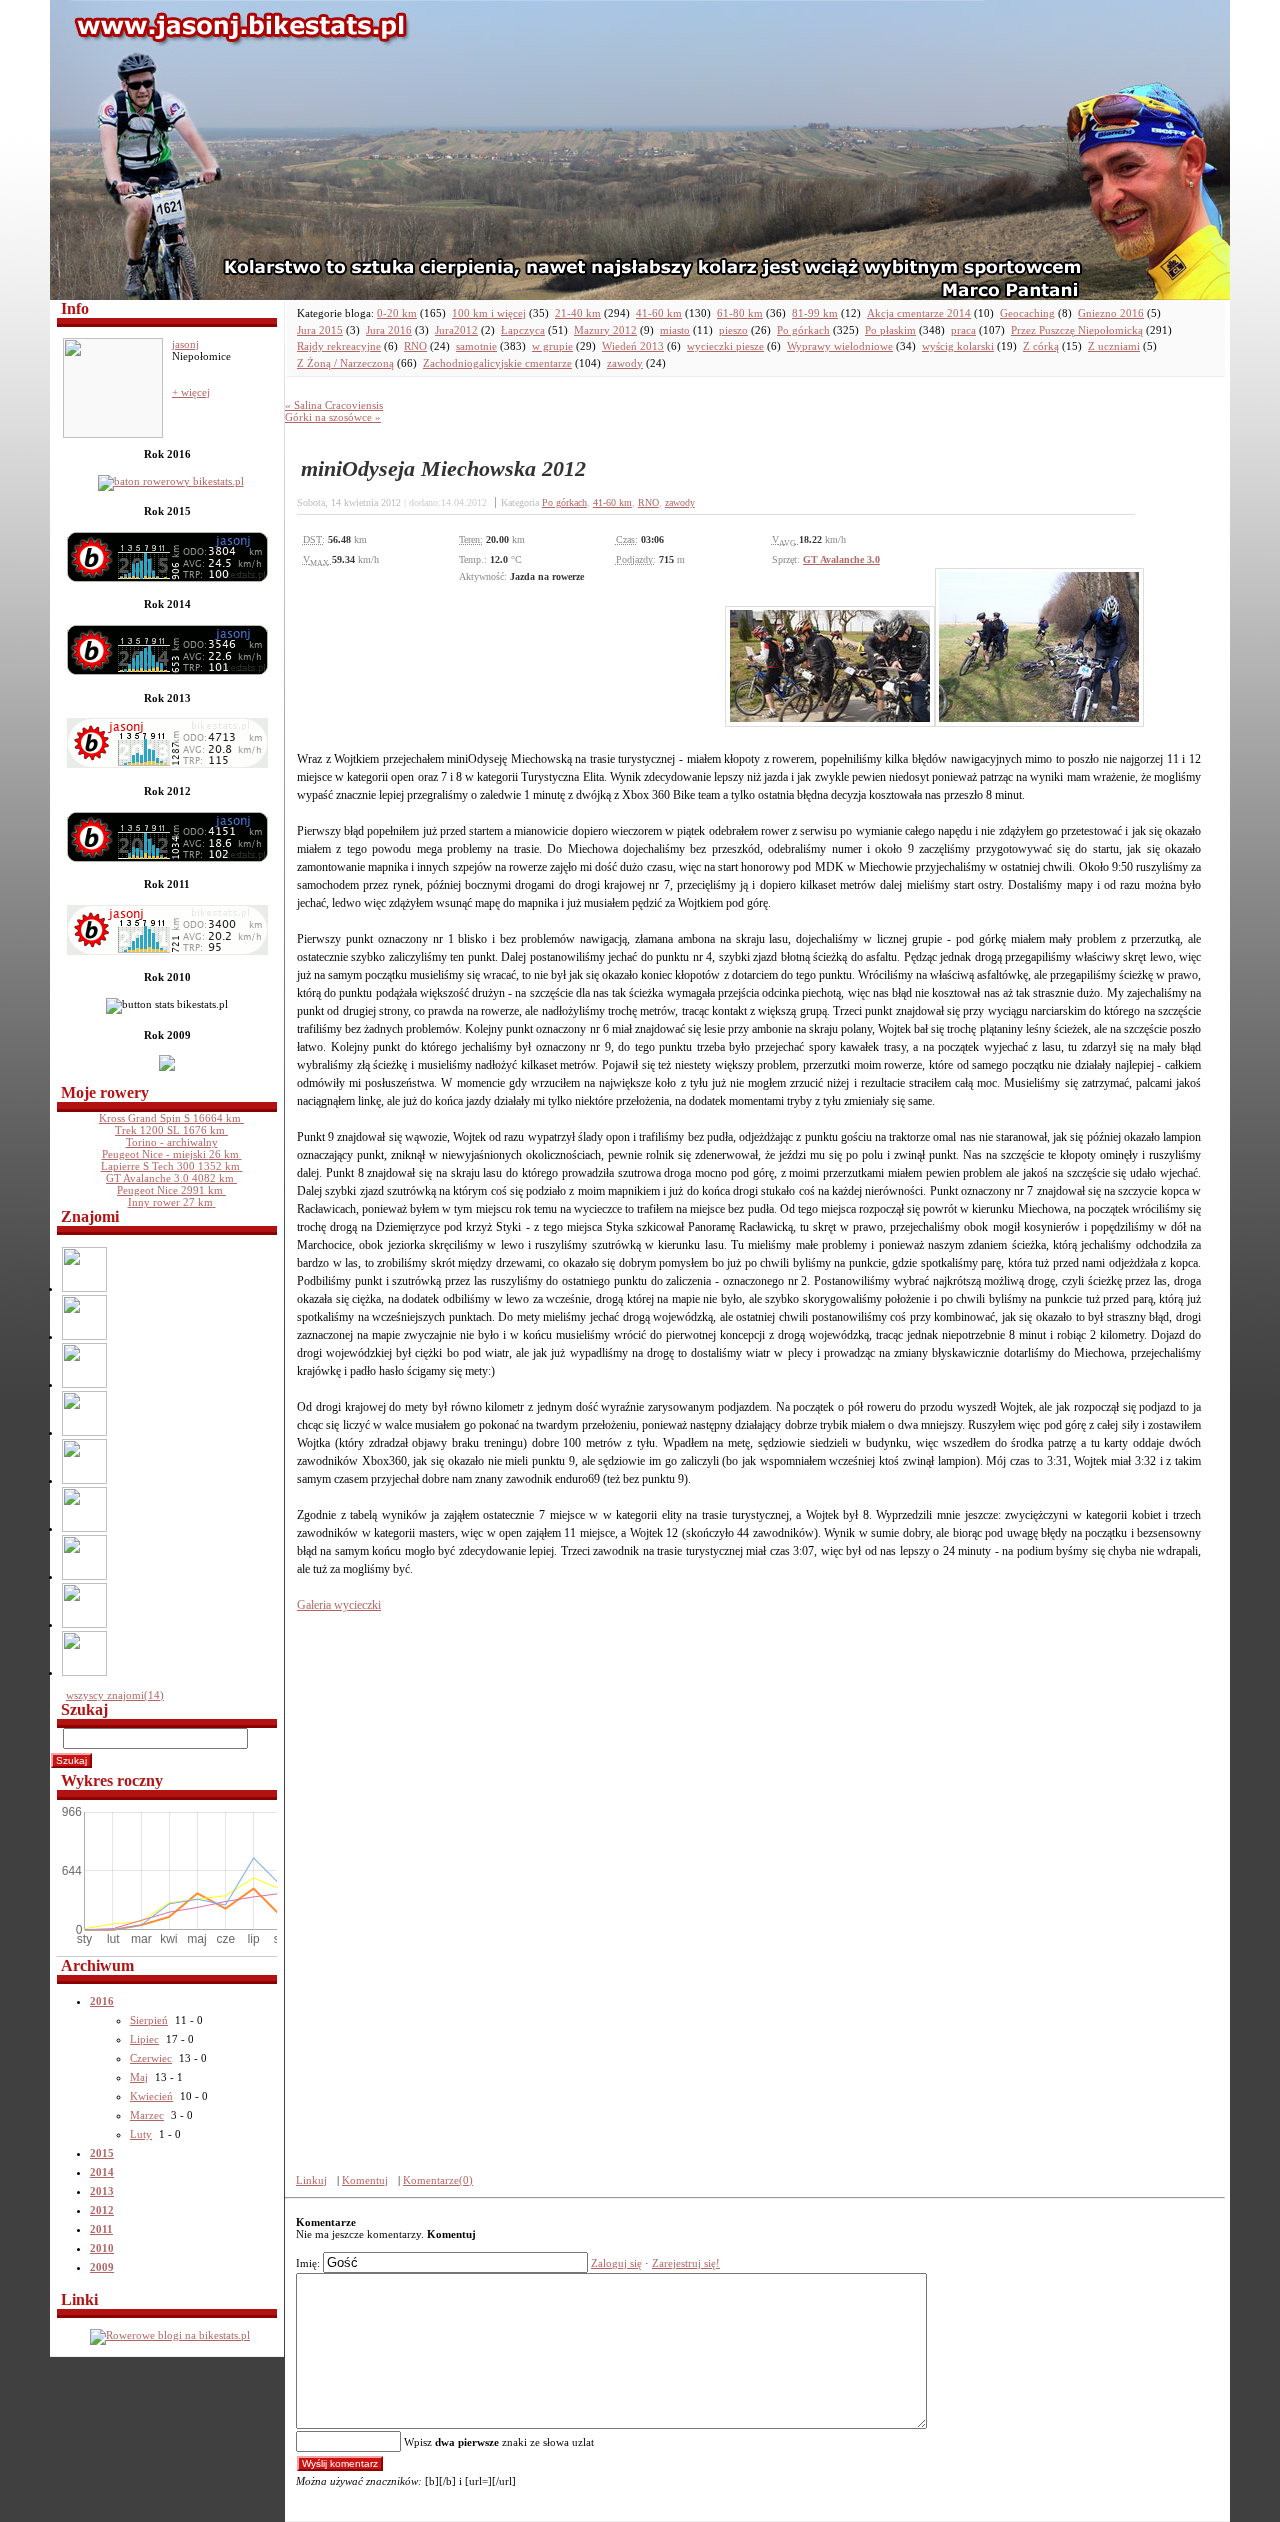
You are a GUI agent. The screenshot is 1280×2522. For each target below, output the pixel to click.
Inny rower (170, 1202)
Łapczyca (523, 330)
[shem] (85, 1624)
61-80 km (740, 313)
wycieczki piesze (725, 346)
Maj (139, 2077)
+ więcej (191, 392)
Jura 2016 (389, 330)
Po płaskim (890, 330)
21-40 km (578, 313)
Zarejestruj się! (686, 2263)
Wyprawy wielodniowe (840, 346)
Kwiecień (151, 2096)
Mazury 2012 (605, 330)
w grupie (552, 346)
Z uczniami (1114, 346)
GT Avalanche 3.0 (170, 1178)
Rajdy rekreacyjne (339, 346)
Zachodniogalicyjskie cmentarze (497, 363)
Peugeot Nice (170, 1190)
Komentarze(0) (438, 2180)
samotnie (476, 346)
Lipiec (144, 2039)
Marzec (147, 2115)
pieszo (733, 330)
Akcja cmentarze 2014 (919, 313)
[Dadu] (85, 1576)
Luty (141, 2134)
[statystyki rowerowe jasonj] (174, 481)
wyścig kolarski (958, 346)
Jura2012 (456, 330)
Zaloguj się (616, 2263)
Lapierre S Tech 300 (170, 1166)
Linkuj (311, 2180)
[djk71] (85, 1432)
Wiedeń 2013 (633, 346)
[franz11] (85, 1288)
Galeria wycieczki (339, 1605)
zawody (625, 363)
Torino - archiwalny (172, 1142)
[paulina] (85, 1336)
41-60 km (659, 313)
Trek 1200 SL (170, 1130)
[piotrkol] (85, 1384)
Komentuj (365, 2180)
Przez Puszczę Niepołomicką (1077, 330)
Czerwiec (151, 2058)
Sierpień (149, 2020)
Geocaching (1027, 313)
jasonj (185, 344)
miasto (675, 330)
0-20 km (397, 313)
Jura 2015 (320, 330)
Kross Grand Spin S (170, 1118)
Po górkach (803, 330)
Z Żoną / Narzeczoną (345, 363)
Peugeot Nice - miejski (170, 1154)
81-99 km (815, 313)
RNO (415, 346)
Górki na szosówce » (333, 417)
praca (963, 330)
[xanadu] (85, 1528)
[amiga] (85, 1480)
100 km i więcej (489, 313)
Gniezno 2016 (1111, 313)
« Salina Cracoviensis (334, 405)
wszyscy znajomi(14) (115, 1695)
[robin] (85, 1672)
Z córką (1041, 346)
